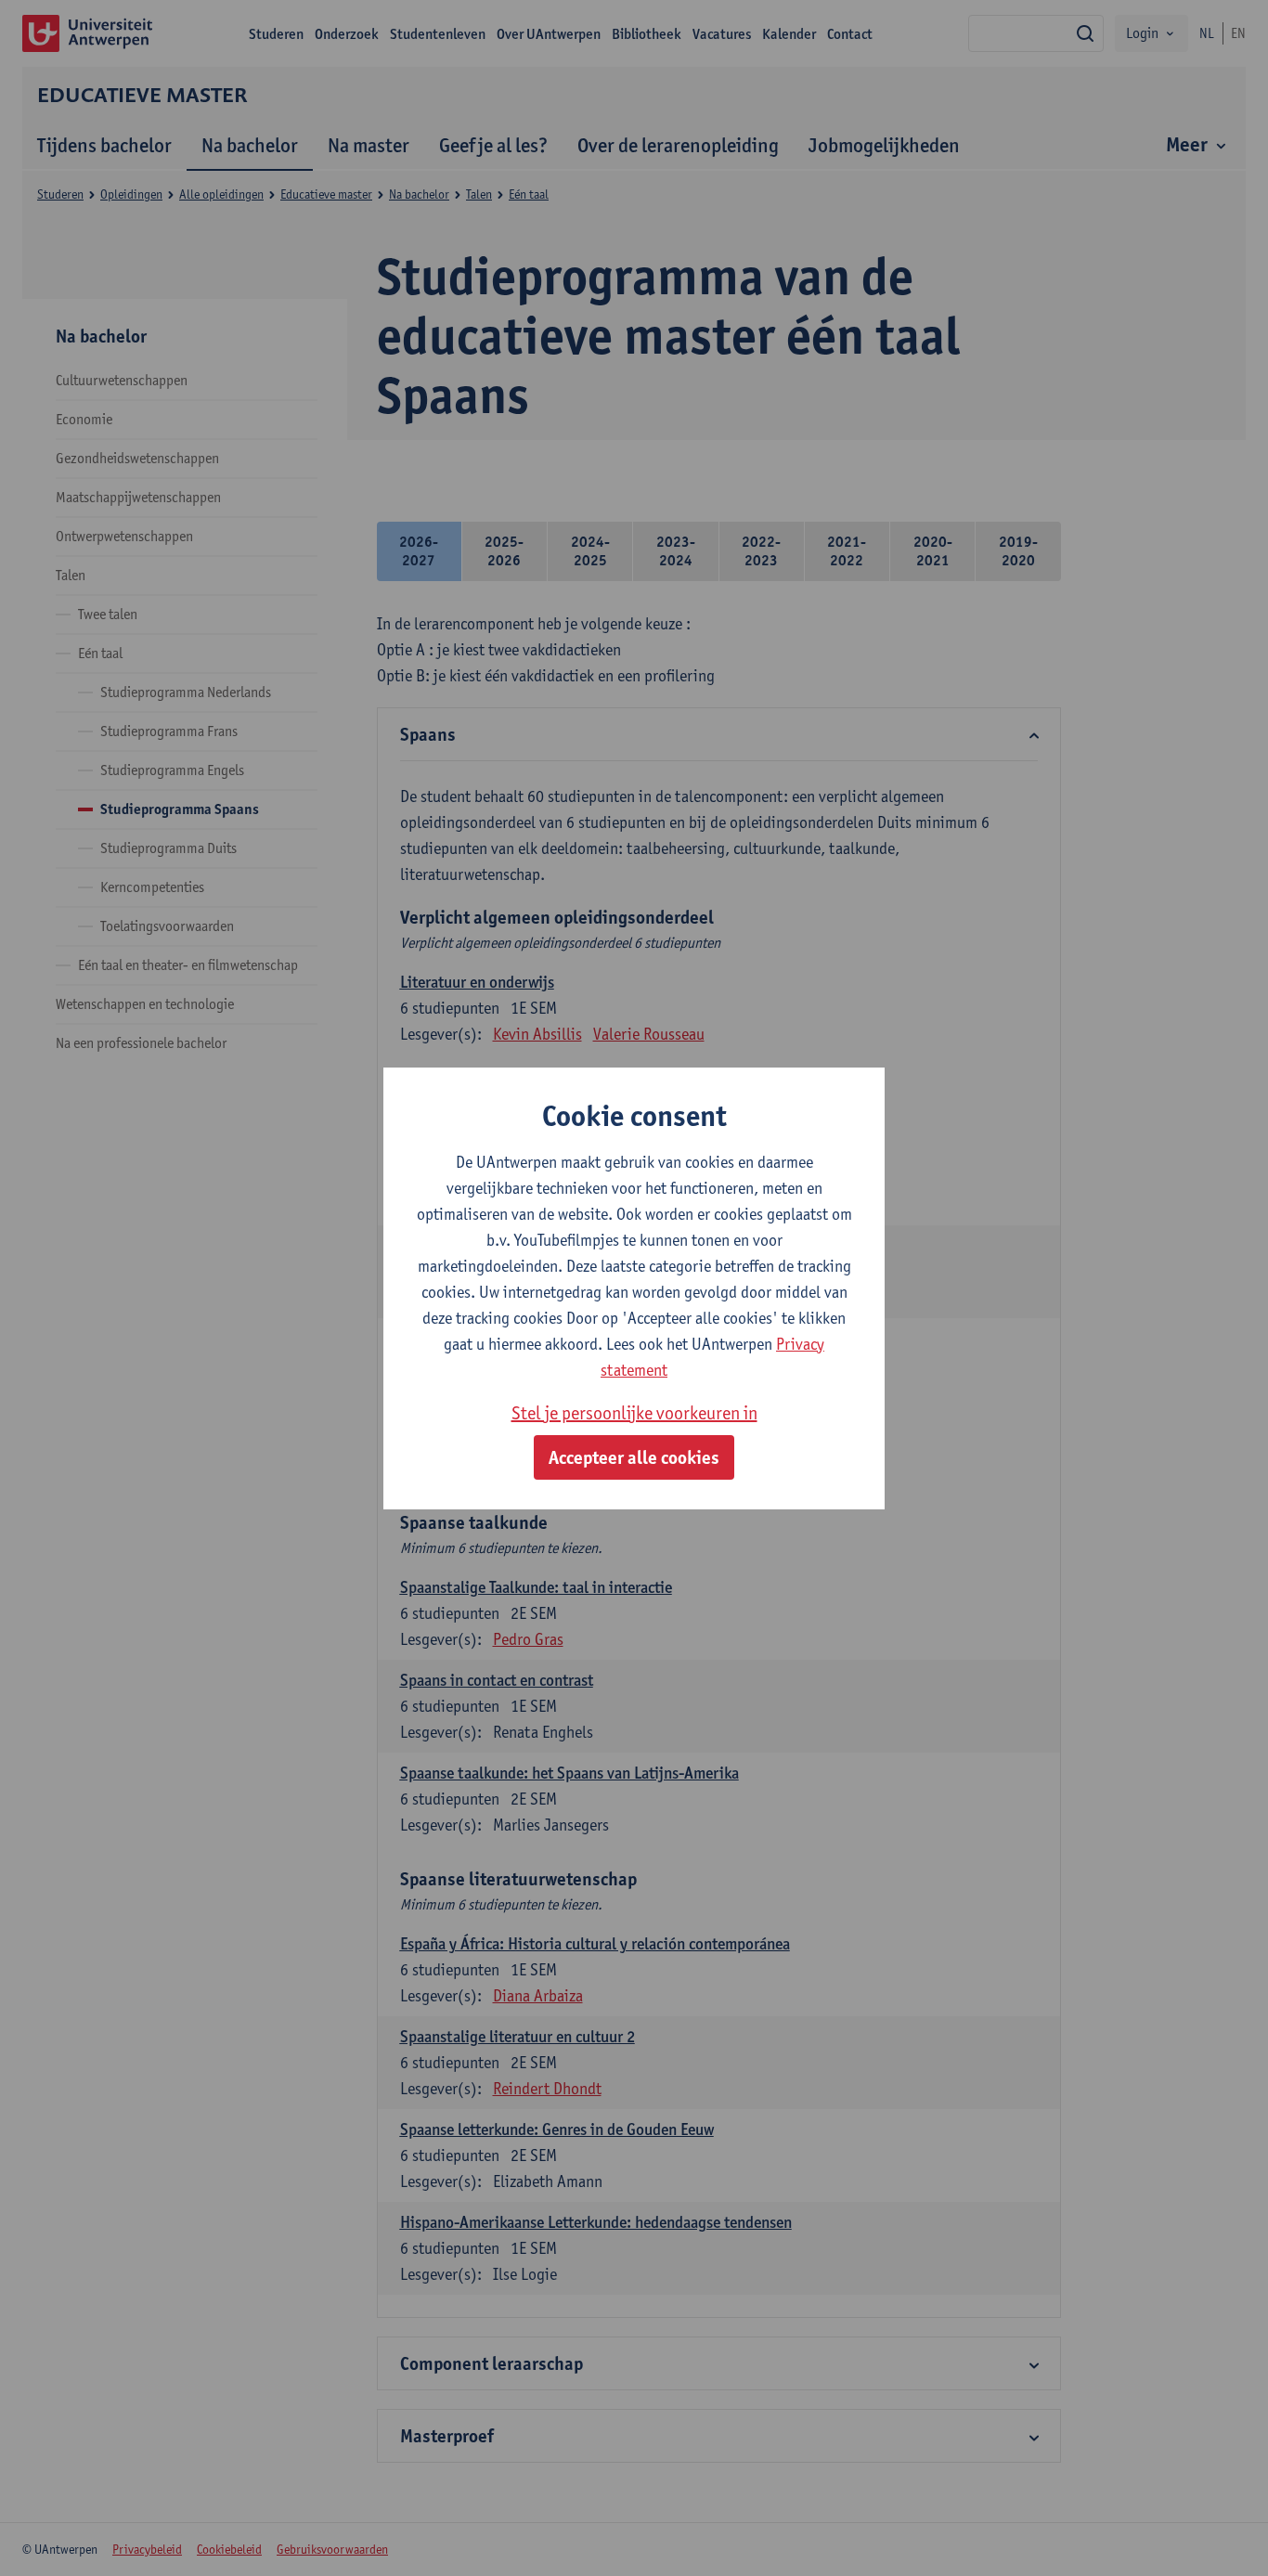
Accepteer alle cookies (634, 1457)
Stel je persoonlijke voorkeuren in (634, 1413)
